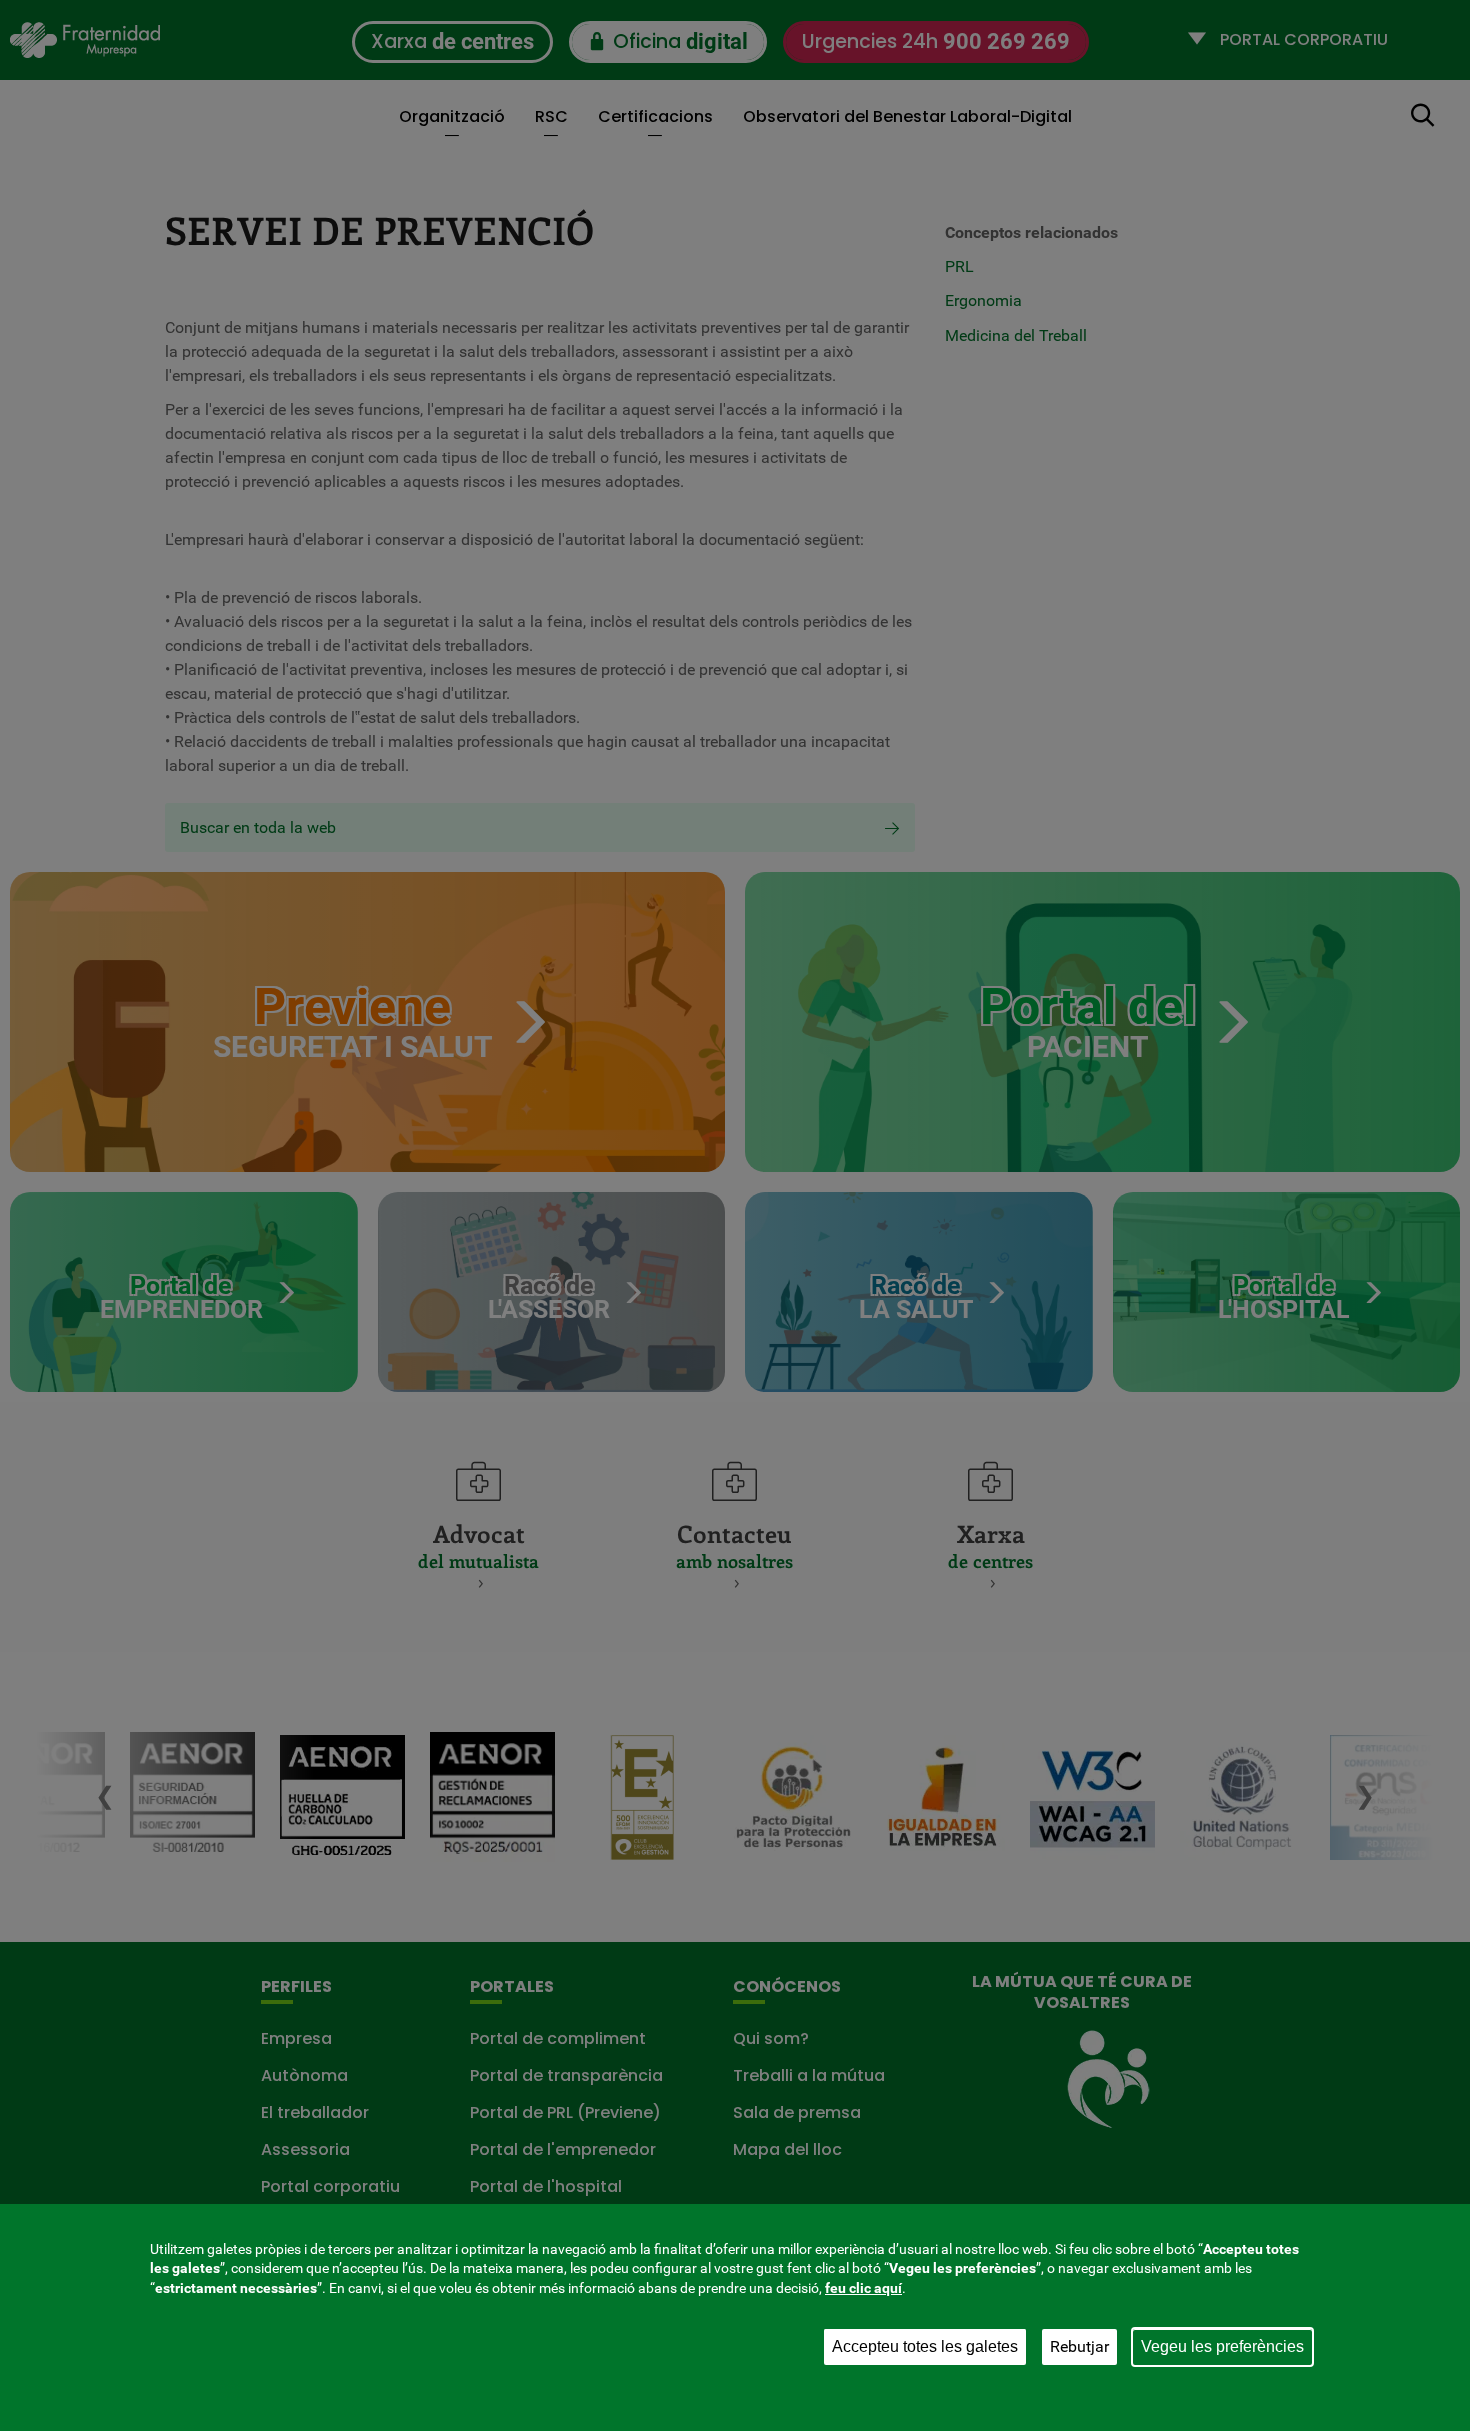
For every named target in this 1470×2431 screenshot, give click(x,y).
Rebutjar (1079, 2346)
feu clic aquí (863, 2288)
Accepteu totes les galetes (925, 2346)
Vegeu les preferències (1222, 2346)
